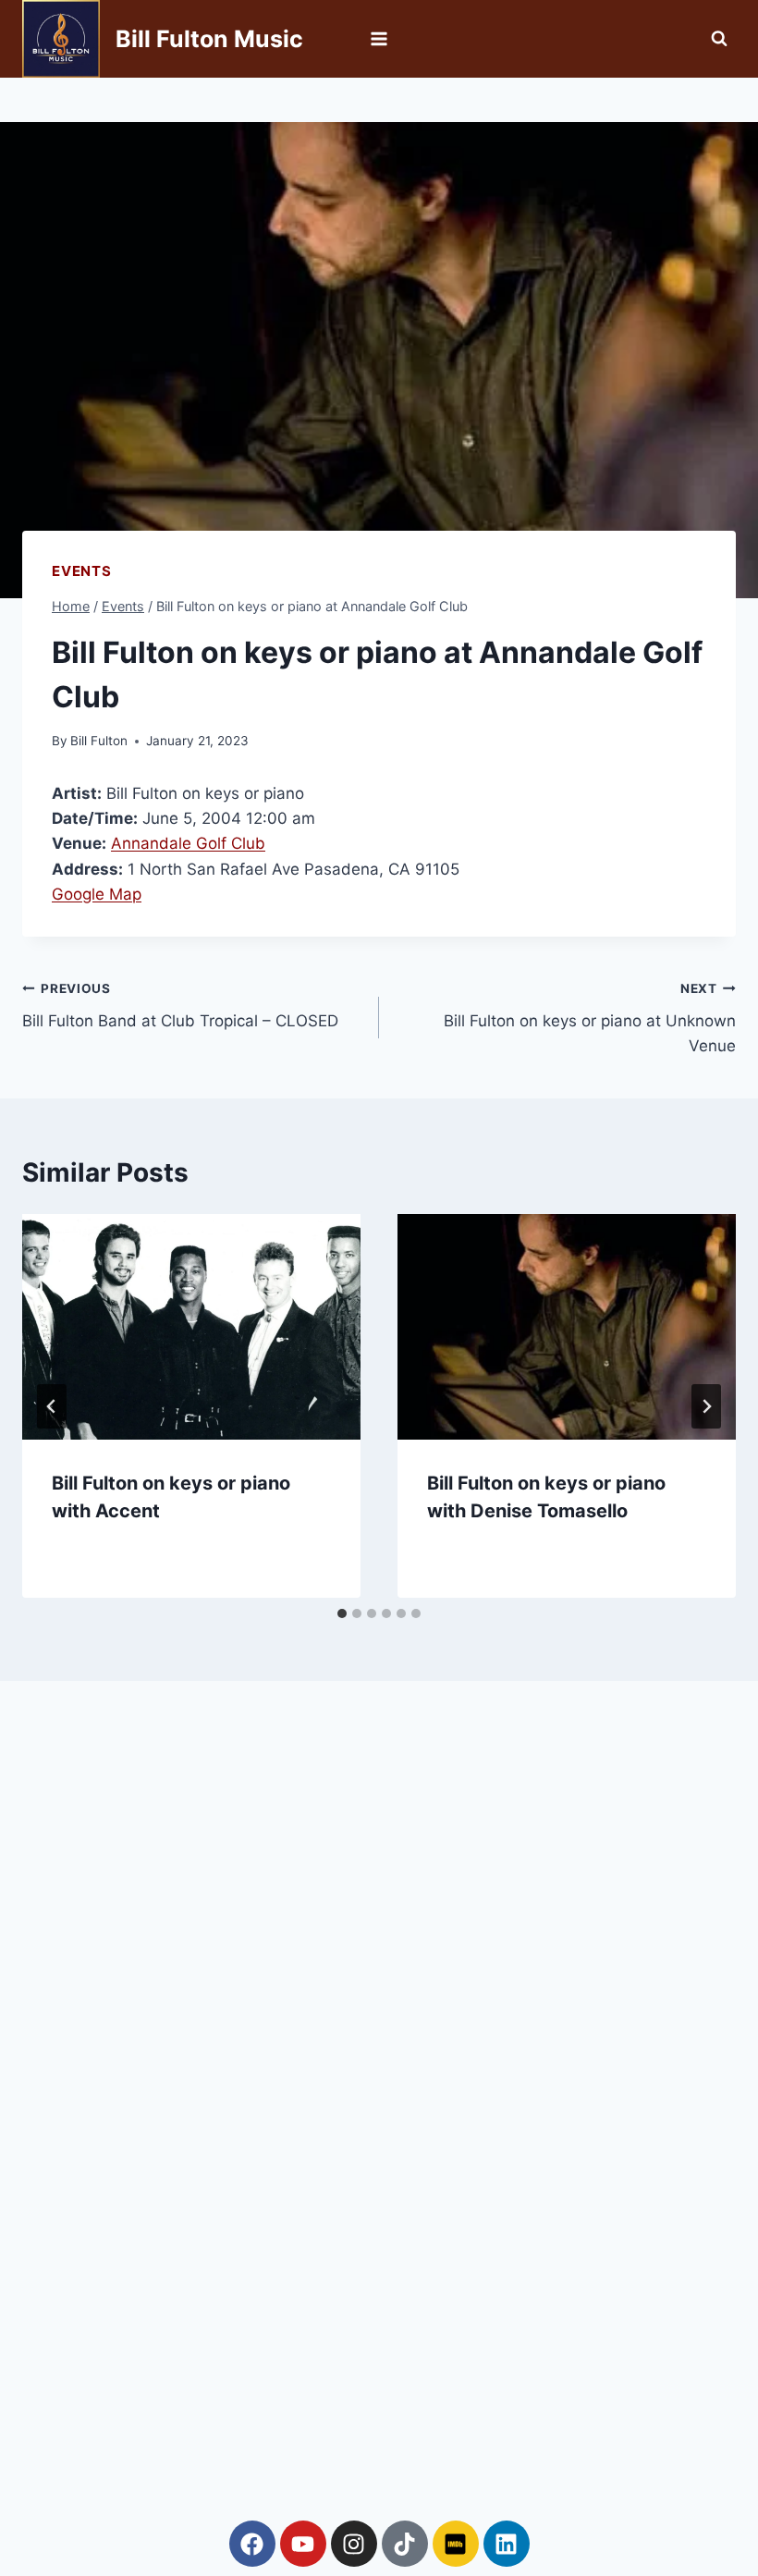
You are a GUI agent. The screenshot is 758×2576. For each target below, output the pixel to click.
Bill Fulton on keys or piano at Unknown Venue (590, 1018)
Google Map (97, 894)
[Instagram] (354, 2544)
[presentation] (191, 1327)
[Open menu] (379, 38)
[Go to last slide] (52, 1406)
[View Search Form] (719, 39)
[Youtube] (303, 2544)
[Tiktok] (405, 2544)
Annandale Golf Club (188, 843)
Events (82, 571)
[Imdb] (456, 2544)
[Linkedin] (507, 2544)
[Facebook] (252, 2544)
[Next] (706, 1406)
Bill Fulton (99, 741)
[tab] (342, 1613)
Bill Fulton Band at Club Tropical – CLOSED (180, 1006)
